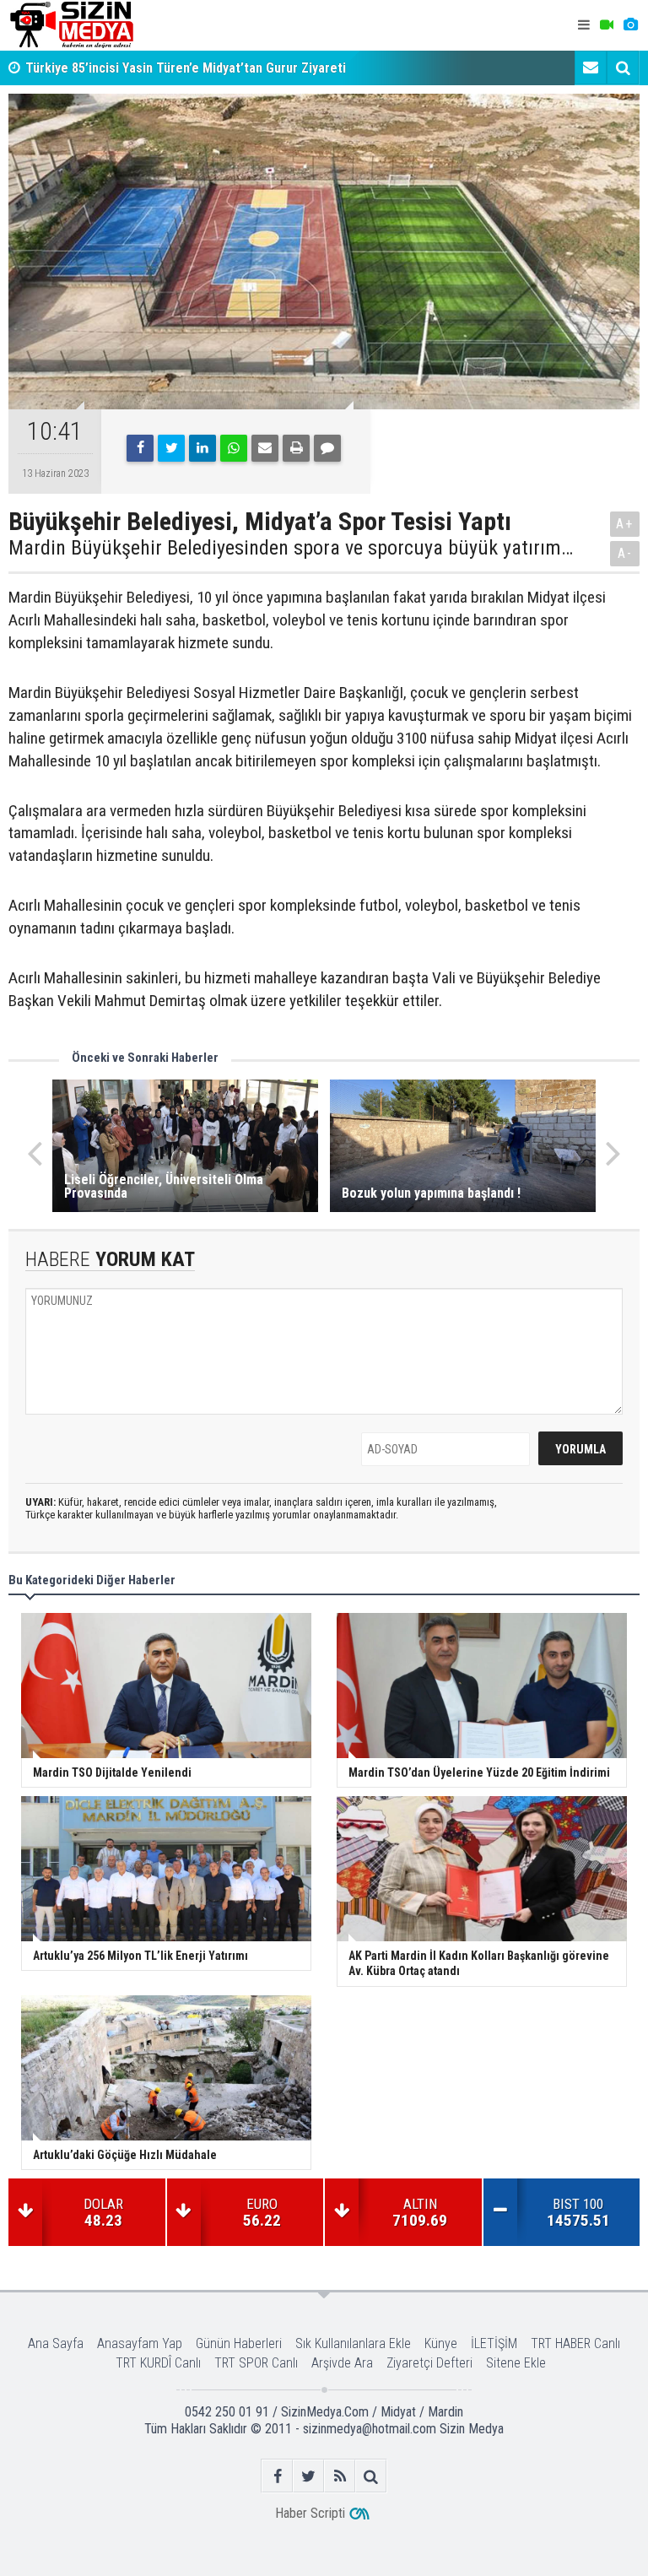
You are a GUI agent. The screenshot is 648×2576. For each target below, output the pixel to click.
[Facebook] (140, 448)
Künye (441, 2343)
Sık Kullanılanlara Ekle (353, 2343)
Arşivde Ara (342, 2363)
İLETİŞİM (494, 2343)
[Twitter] (171, 448)
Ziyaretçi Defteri (429, 2363)
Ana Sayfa (56, 2343)
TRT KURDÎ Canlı (158, 2363)
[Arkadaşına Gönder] (265, 448)
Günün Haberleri (239, 2343)
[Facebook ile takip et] (277, 2476)
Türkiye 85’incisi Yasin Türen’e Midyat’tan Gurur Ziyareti (186, 68)
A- (625, 553)
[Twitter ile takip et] (308, 2476)
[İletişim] (591, 68)
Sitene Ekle (516, 2363)
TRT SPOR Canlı (256, 2363)
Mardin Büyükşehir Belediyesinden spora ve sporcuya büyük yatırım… (291, 548)
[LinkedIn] (202, 448)
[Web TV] (607, 25)
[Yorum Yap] (327, 448)
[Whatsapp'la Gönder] (234, 448)
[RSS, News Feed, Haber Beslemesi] (340, 2476)
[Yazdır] (296, 448)
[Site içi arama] (623, 68)
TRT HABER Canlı (575, 2343)
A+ (625, 524)
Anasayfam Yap (140, 2343)
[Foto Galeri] (630, 25)
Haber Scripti (310, 2513)
